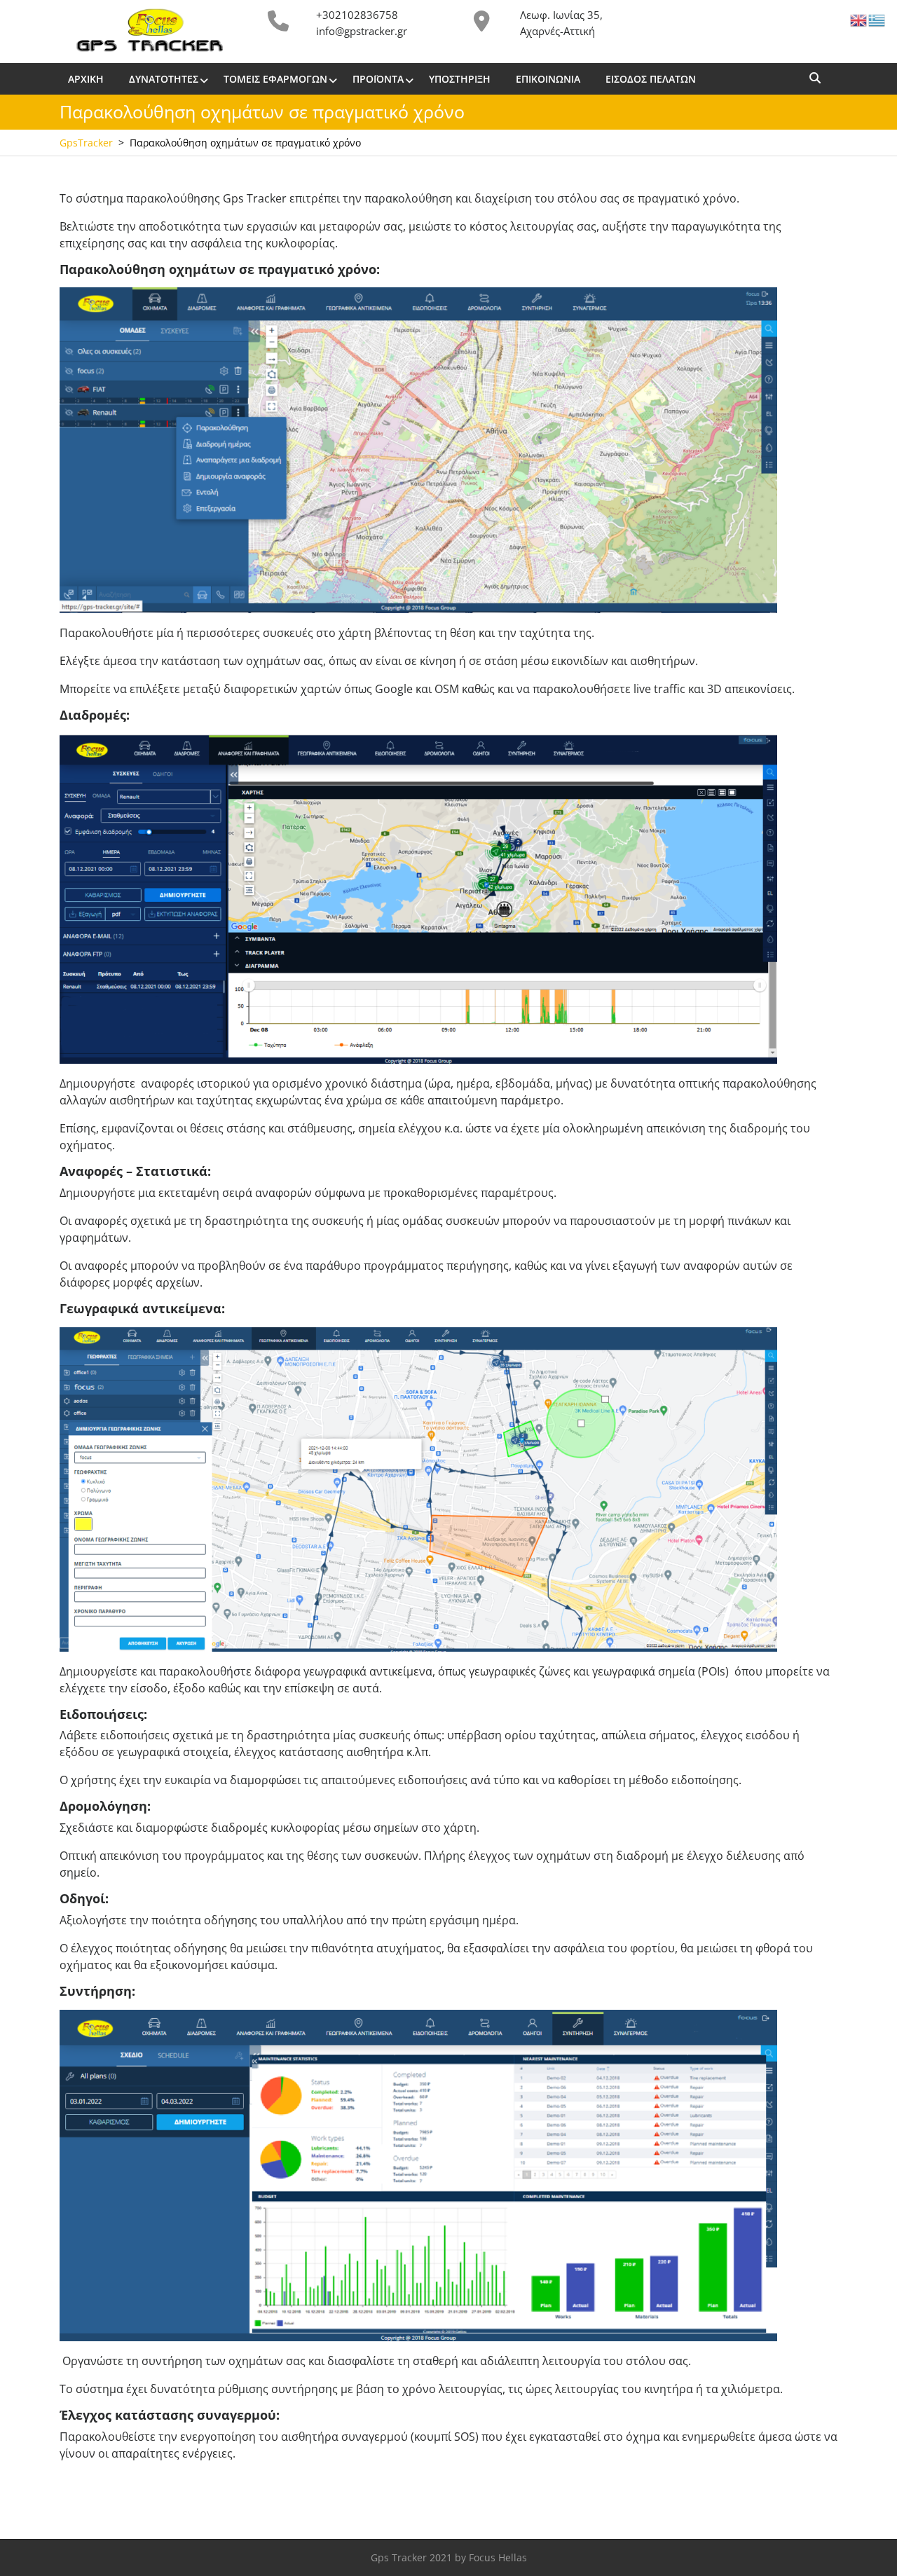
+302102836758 (357, 15)
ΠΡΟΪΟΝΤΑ (378, 79)
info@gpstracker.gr (362, 31)
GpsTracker (86, 143)
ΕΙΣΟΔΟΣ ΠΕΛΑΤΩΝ (651, 79)
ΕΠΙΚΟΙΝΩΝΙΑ (548, 79)
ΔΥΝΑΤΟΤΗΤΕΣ (164, 79)
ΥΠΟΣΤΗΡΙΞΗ (460, 79)
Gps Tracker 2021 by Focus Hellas (449, 2557)
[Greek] (877, 19)
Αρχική (86, 79)
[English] (859, 19)
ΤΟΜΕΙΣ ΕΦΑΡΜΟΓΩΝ (275, 79)
